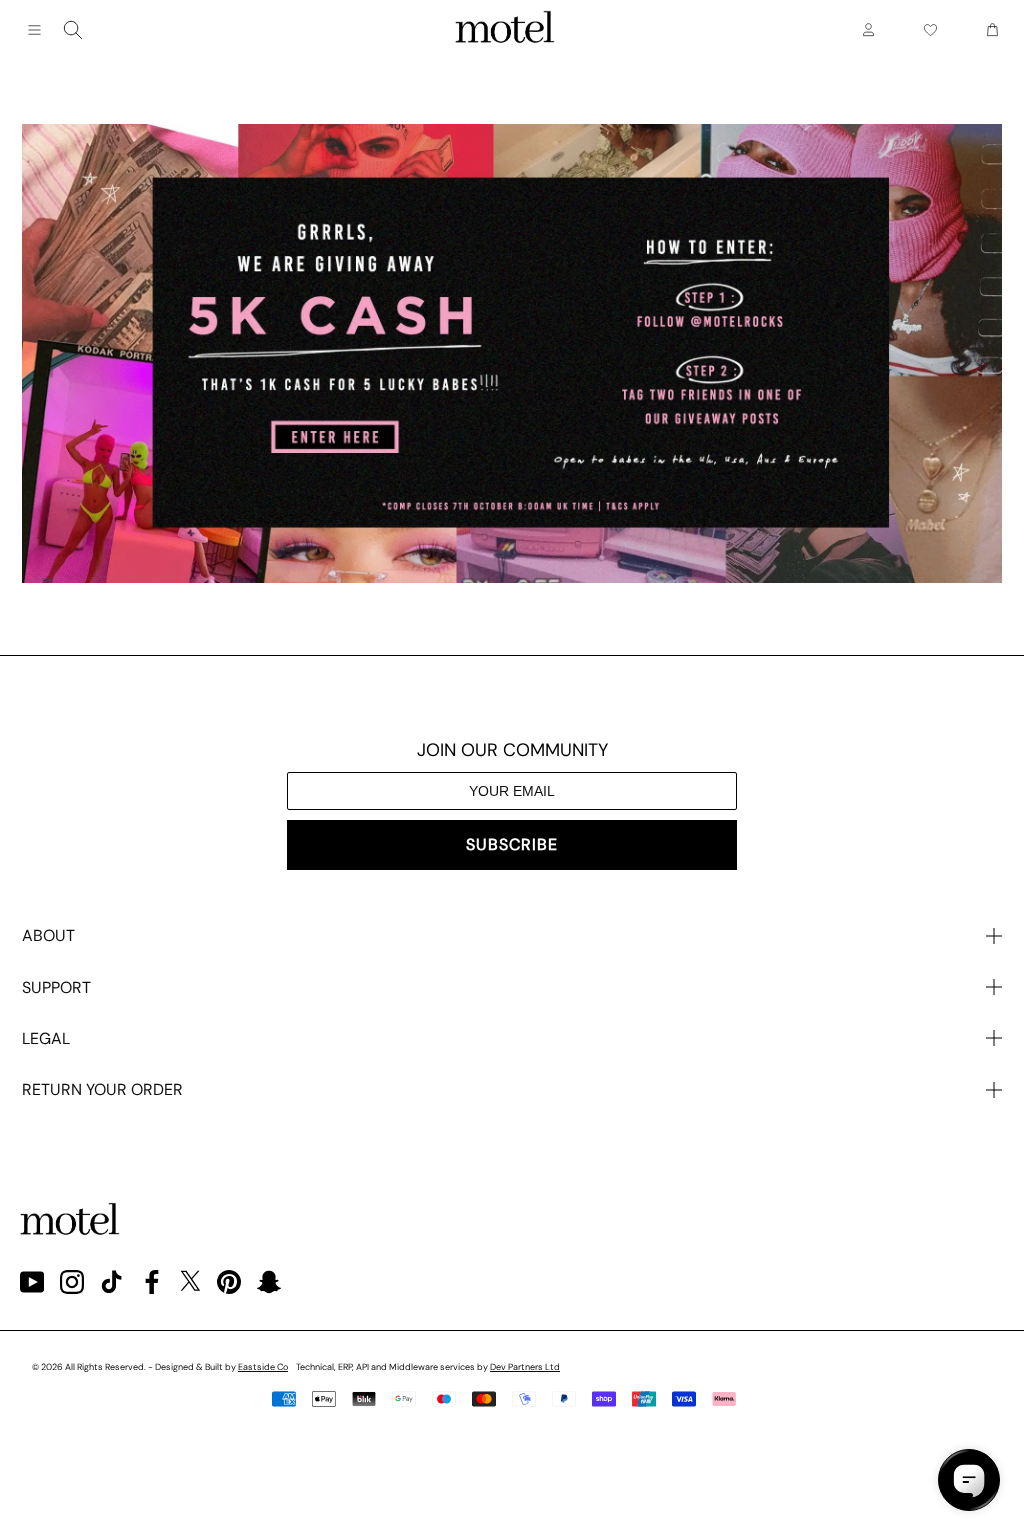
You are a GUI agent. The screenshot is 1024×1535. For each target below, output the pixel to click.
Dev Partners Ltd (525, 1367)
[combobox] (73, 30)
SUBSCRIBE (512, 844)
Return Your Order (102, 1089)
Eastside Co (263, 1367)
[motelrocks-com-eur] (505, 30)
